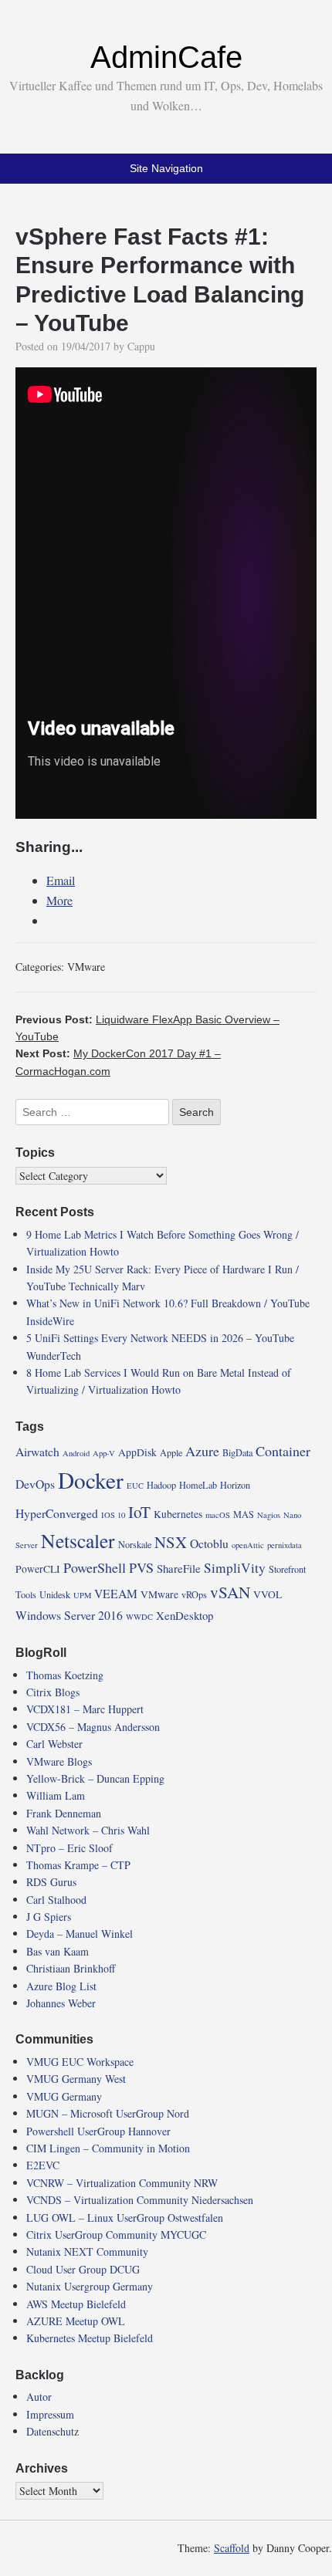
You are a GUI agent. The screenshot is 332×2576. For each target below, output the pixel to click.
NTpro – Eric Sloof (69, 1848)
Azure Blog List (61, 1986)
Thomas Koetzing (65, 1675)
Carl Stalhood (56, 1900)
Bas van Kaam (58, 1951)
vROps (194, 1594)
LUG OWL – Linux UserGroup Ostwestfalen (125, 2218)
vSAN (230, 1592)
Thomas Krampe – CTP (78, 1865)
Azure (202, 1451)
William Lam (56, 1795)
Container (283, 1451)
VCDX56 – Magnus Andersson (93, 1727)
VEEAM (116, 1593)
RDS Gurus (51, 1882)
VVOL (268, 1594)
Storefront (287, 1569)
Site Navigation (166, 168)
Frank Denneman (64, 1813)
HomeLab (198, 1485)
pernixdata (285, 1545)
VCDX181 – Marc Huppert (85, 1709)
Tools (26, 1594)
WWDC (139, 1617)
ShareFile (179, 1568)
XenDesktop (185, 1615)
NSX (171, 1542)
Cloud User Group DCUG (83, 2269)
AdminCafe (166, 57)
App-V (104, 1453)
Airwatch (37, 1451)
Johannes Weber (61, 2003)
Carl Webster (54, 1744)
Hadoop (161, 1485)
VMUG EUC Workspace (80, 2062)
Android (76, 1453)
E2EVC (43, 2165)
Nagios (269, 1515)
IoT (139, 1512)
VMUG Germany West (76, 2079)
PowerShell (95, 1567)
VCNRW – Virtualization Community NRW (122, 2183)
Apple (171, 1452)
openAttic (248, 1545)
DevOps (35, 1484)
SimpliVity (235, 1568)
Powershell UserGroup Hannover (98, 2131)
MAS (244, 1514)
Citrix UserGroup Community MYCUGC (116, 2235)
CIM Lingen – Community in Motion (108, 2148)
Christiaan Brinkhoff (71, 1968)
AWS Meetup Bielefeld (76, 2304)
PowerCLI (38, 1569)
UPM (82, 1595)
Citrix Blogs (53, 1692)
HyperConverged (57, 1513)
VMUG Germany (64, 2096)
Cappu (141, 346)
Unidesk (55, 1594)
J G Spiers (49, 1917)
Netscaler (78, 1540)
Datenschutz (53, 2431)
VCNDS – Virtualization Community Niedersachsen (140, 2200)
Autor (39, 2397)
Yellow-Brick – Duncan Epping (95, 1778)
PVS (141, 1567)
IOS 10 (113, 1515)
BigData (237, 1452)
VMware (86, 967)
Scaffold (232, 2548)
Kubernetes (178, 1514)
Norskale (135, 1544)
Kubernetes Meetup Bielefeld (90, 2338)
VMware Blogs (59, 1761)
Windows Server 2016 (69, 1615)
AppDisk (137, 1452)
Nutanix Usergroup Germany (90, 2286)
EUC (135, 1486)
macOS (218, 1515)
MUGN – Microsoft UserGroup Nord (108, 2113)
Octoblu (209, 1543)
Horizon (235, 1485)
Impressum (50, 2414)
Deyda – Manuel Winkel (80, 1934)
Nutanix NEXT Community (87, 2251)
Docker (91, 1480)
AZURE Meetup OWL (76, 2321)
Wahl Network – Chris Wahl (88, 1830)
